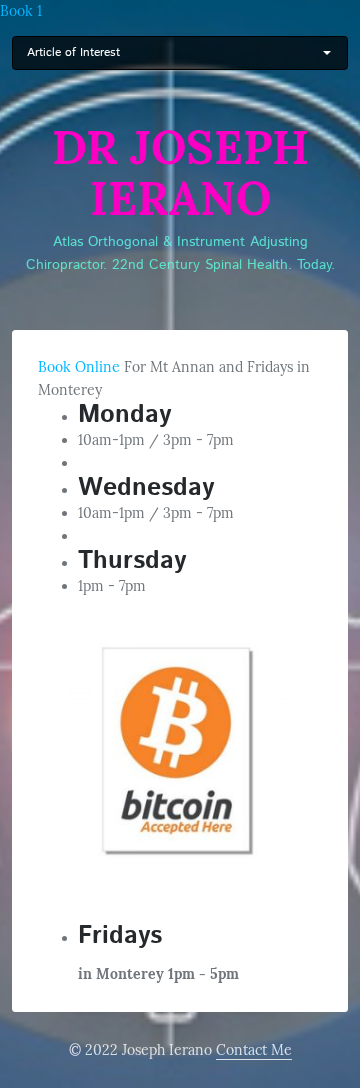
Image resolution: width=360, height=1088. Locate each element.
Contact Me (254, 1050)
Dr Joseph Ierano (180, 173)
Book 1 (21, 11)
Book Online (79, 367)
